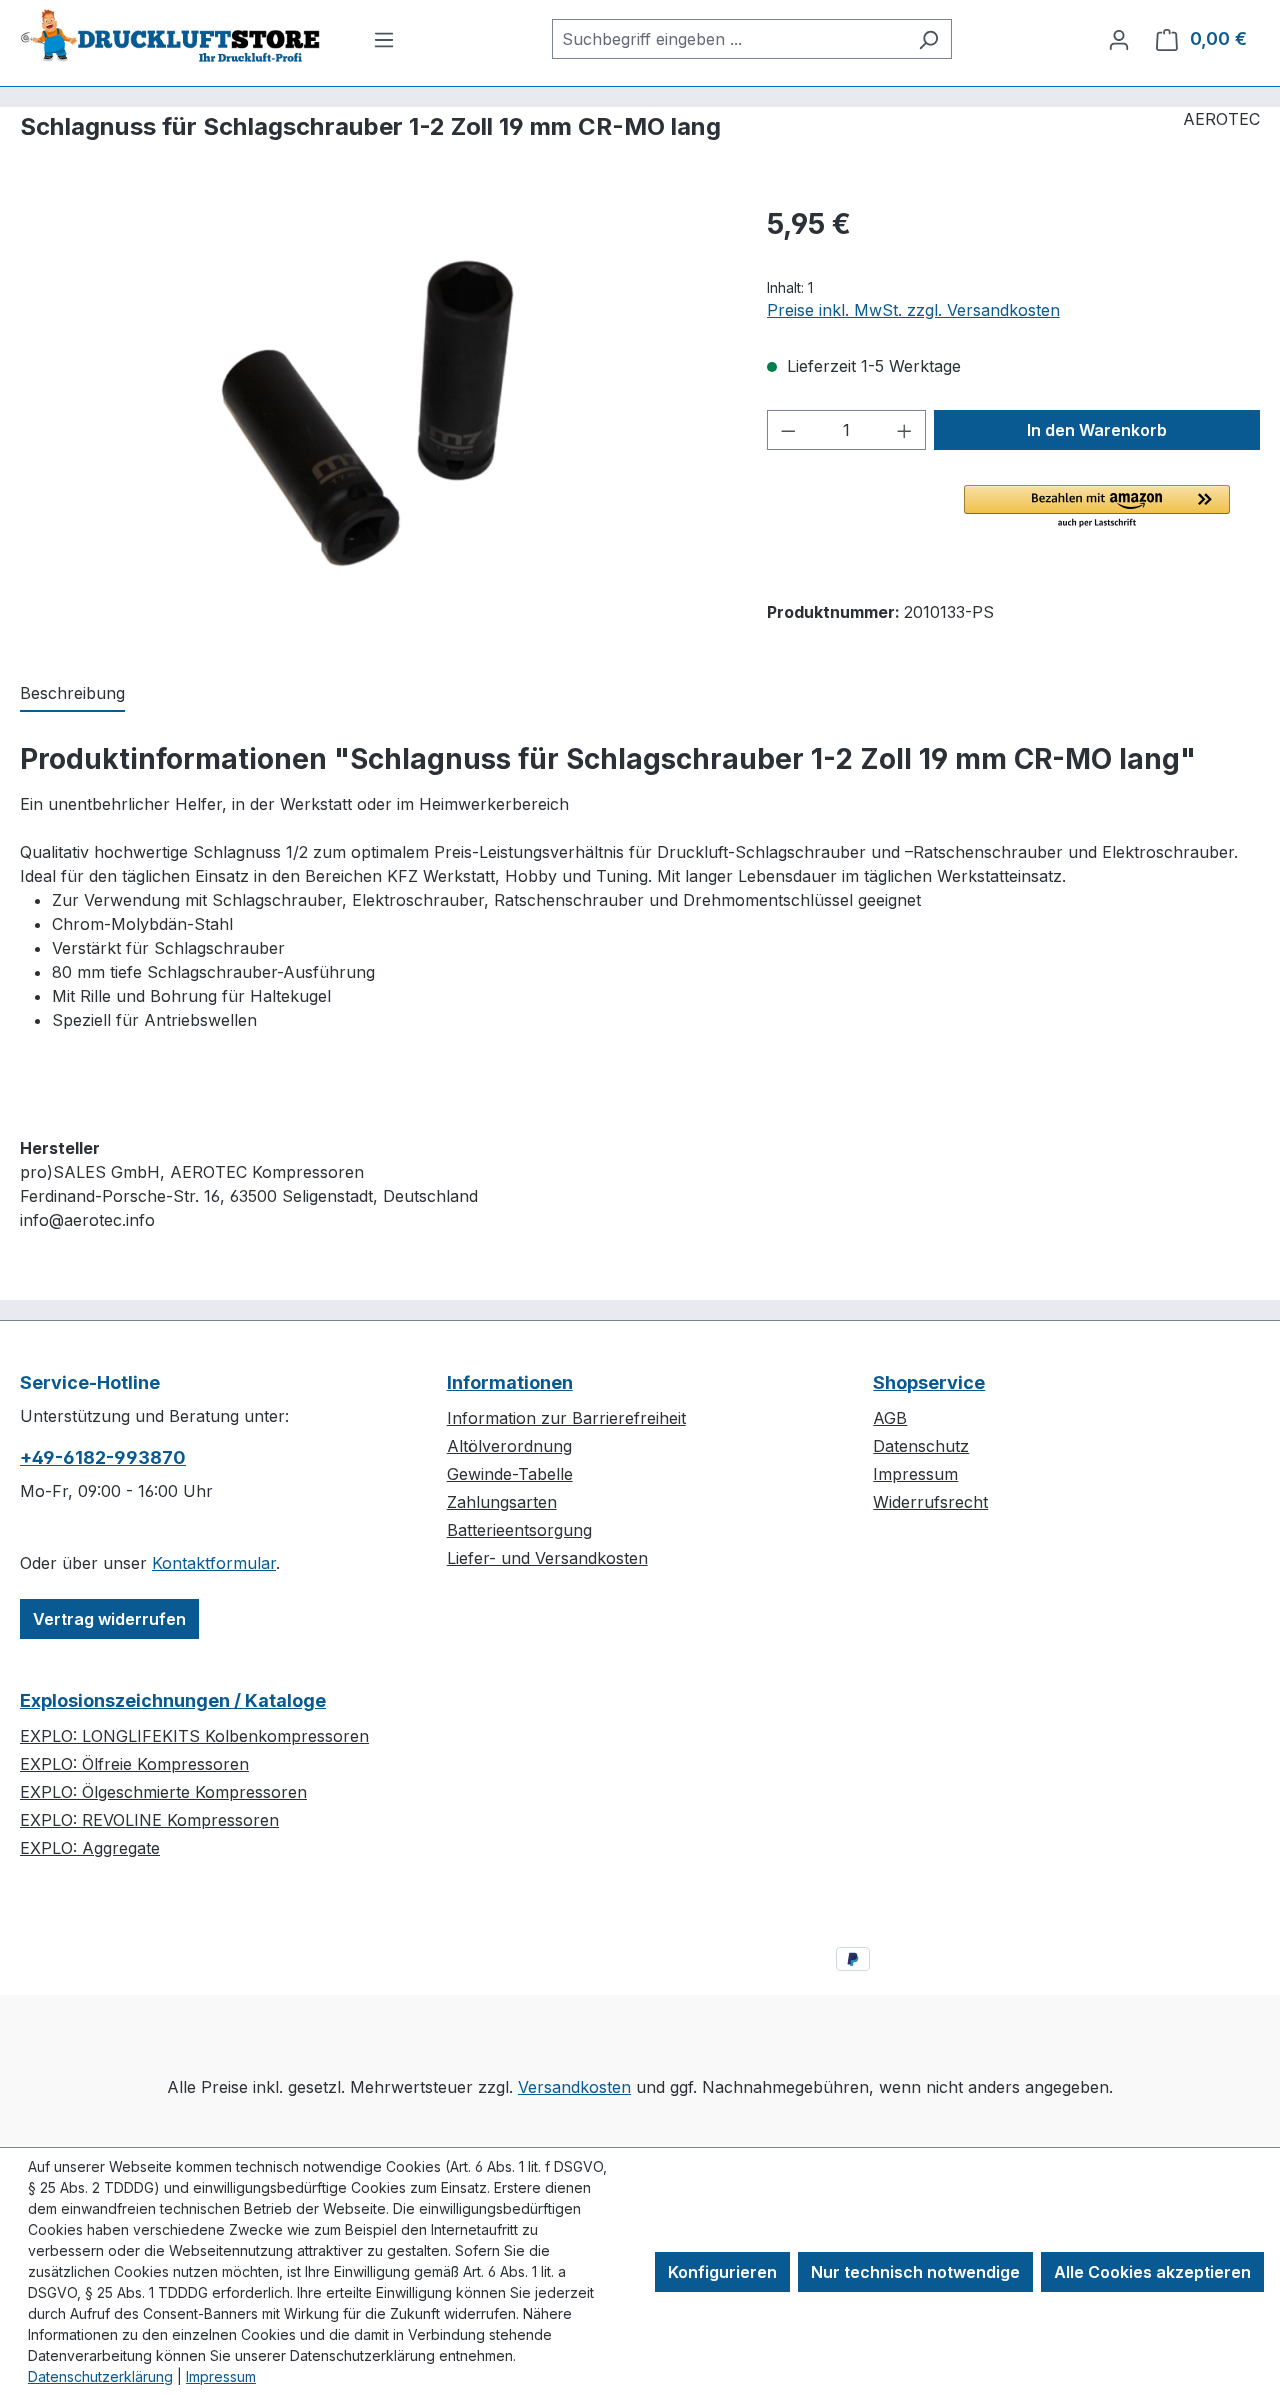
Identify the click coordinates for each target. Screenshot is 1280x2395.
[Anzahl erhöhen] (905, 430)
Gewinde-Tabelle (510, 1474)
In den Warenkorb (1097, 430)
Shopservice (929, 1382)
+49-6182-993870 (103, 1457)
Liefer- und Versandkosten (547, 1558)
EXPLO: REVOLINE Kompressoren (149, 1820)
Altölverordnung (509, 1446)
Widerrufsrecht (930, 1502)
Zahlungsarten (502, 1502)
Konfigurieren (722, 2272)
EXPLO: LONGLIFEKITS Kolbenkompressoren (194, 1736)
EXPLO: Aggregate (90, 1848)
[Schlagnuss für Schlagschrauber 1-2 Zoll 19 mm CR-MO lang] (373, 418)
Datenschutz (921, 1446)
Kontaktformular (214, 1563)
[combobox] (729, 39)
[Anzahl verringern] (788, 430)
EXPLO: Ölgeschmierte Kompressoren (163, 1792)
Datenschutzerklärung (100, 2376)
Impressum (915, 1474)
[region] (373, 418)
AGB (890, 1418)
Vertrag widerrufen (109, 1619)
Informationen (510, 1382)
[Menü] (384, 39)
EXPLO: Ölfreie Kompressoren (134, 1764)
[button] (1097, 507)
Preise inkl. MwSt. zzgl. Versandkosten (913, 310)
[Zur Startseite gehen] (170, 35)
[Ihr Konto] (1119, 39)
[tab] (72, 694)
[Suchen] (928, 39)
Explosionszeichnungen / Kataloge (173, 1700)
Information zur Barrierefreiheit (566, 1418)
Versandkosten (574, 2087)
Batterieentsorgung (519, 1530)
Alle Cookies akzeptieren (1152, 2272)
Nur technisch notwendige (915, 2272)
